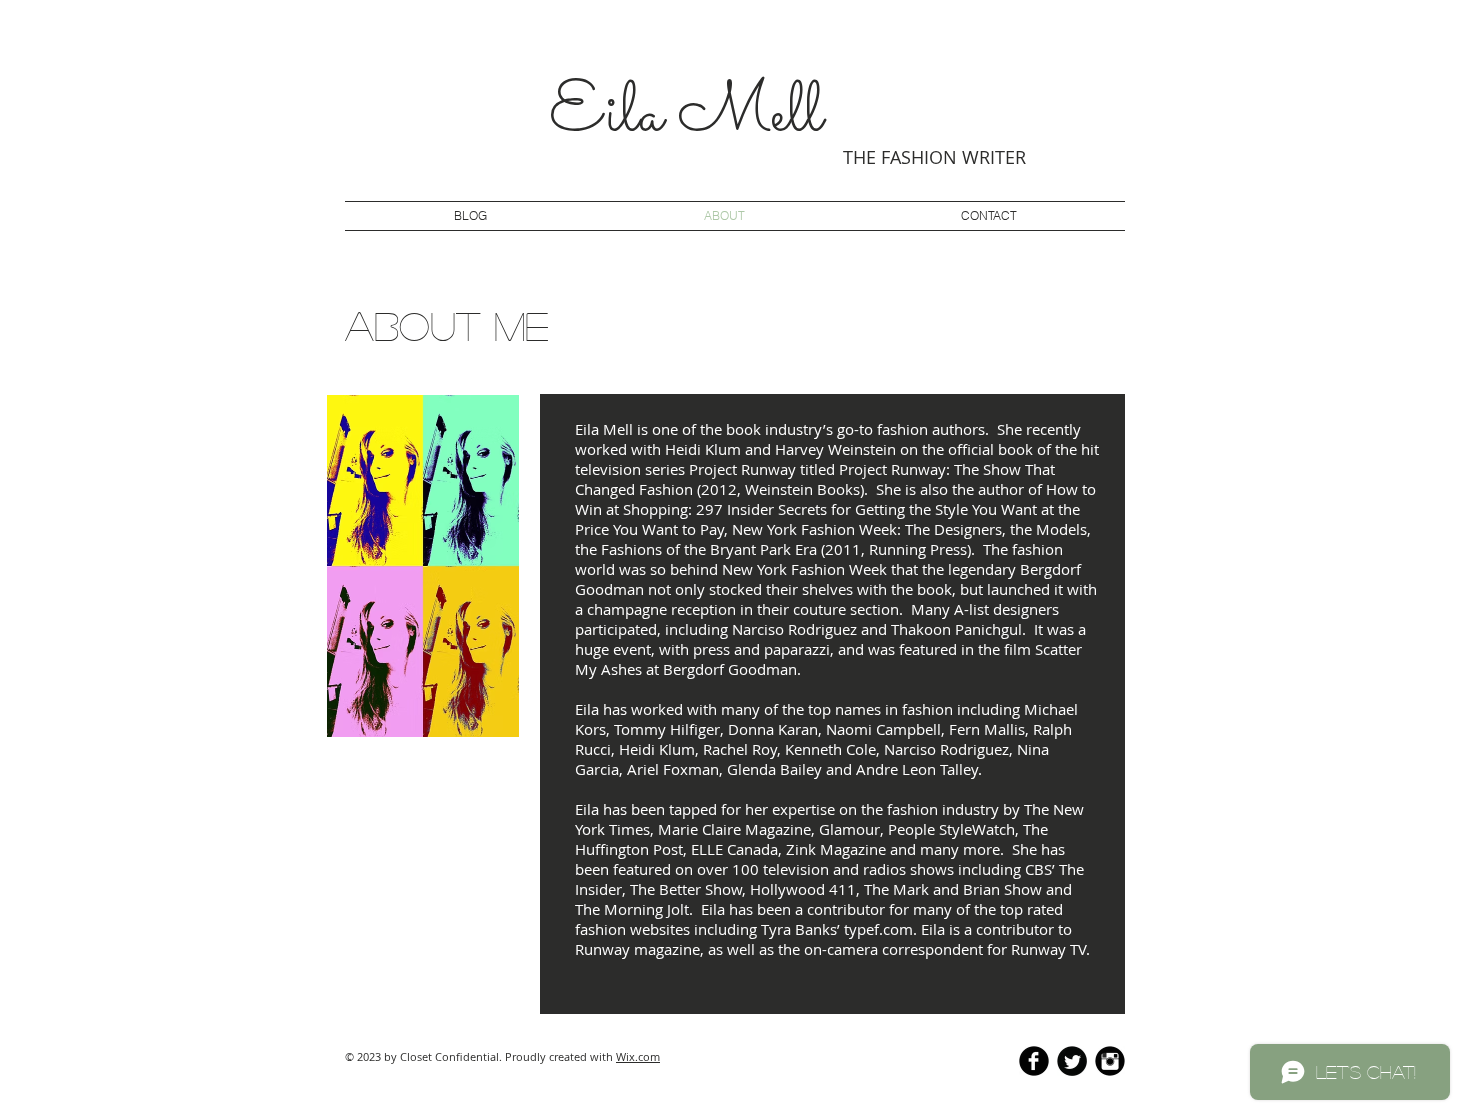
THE (859, 157)
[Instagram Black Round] (1110, 1061)
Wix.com (638, 1056)
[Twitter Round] (1072, 1061)
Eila (606, 116)
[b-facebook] (1034, 1061)
